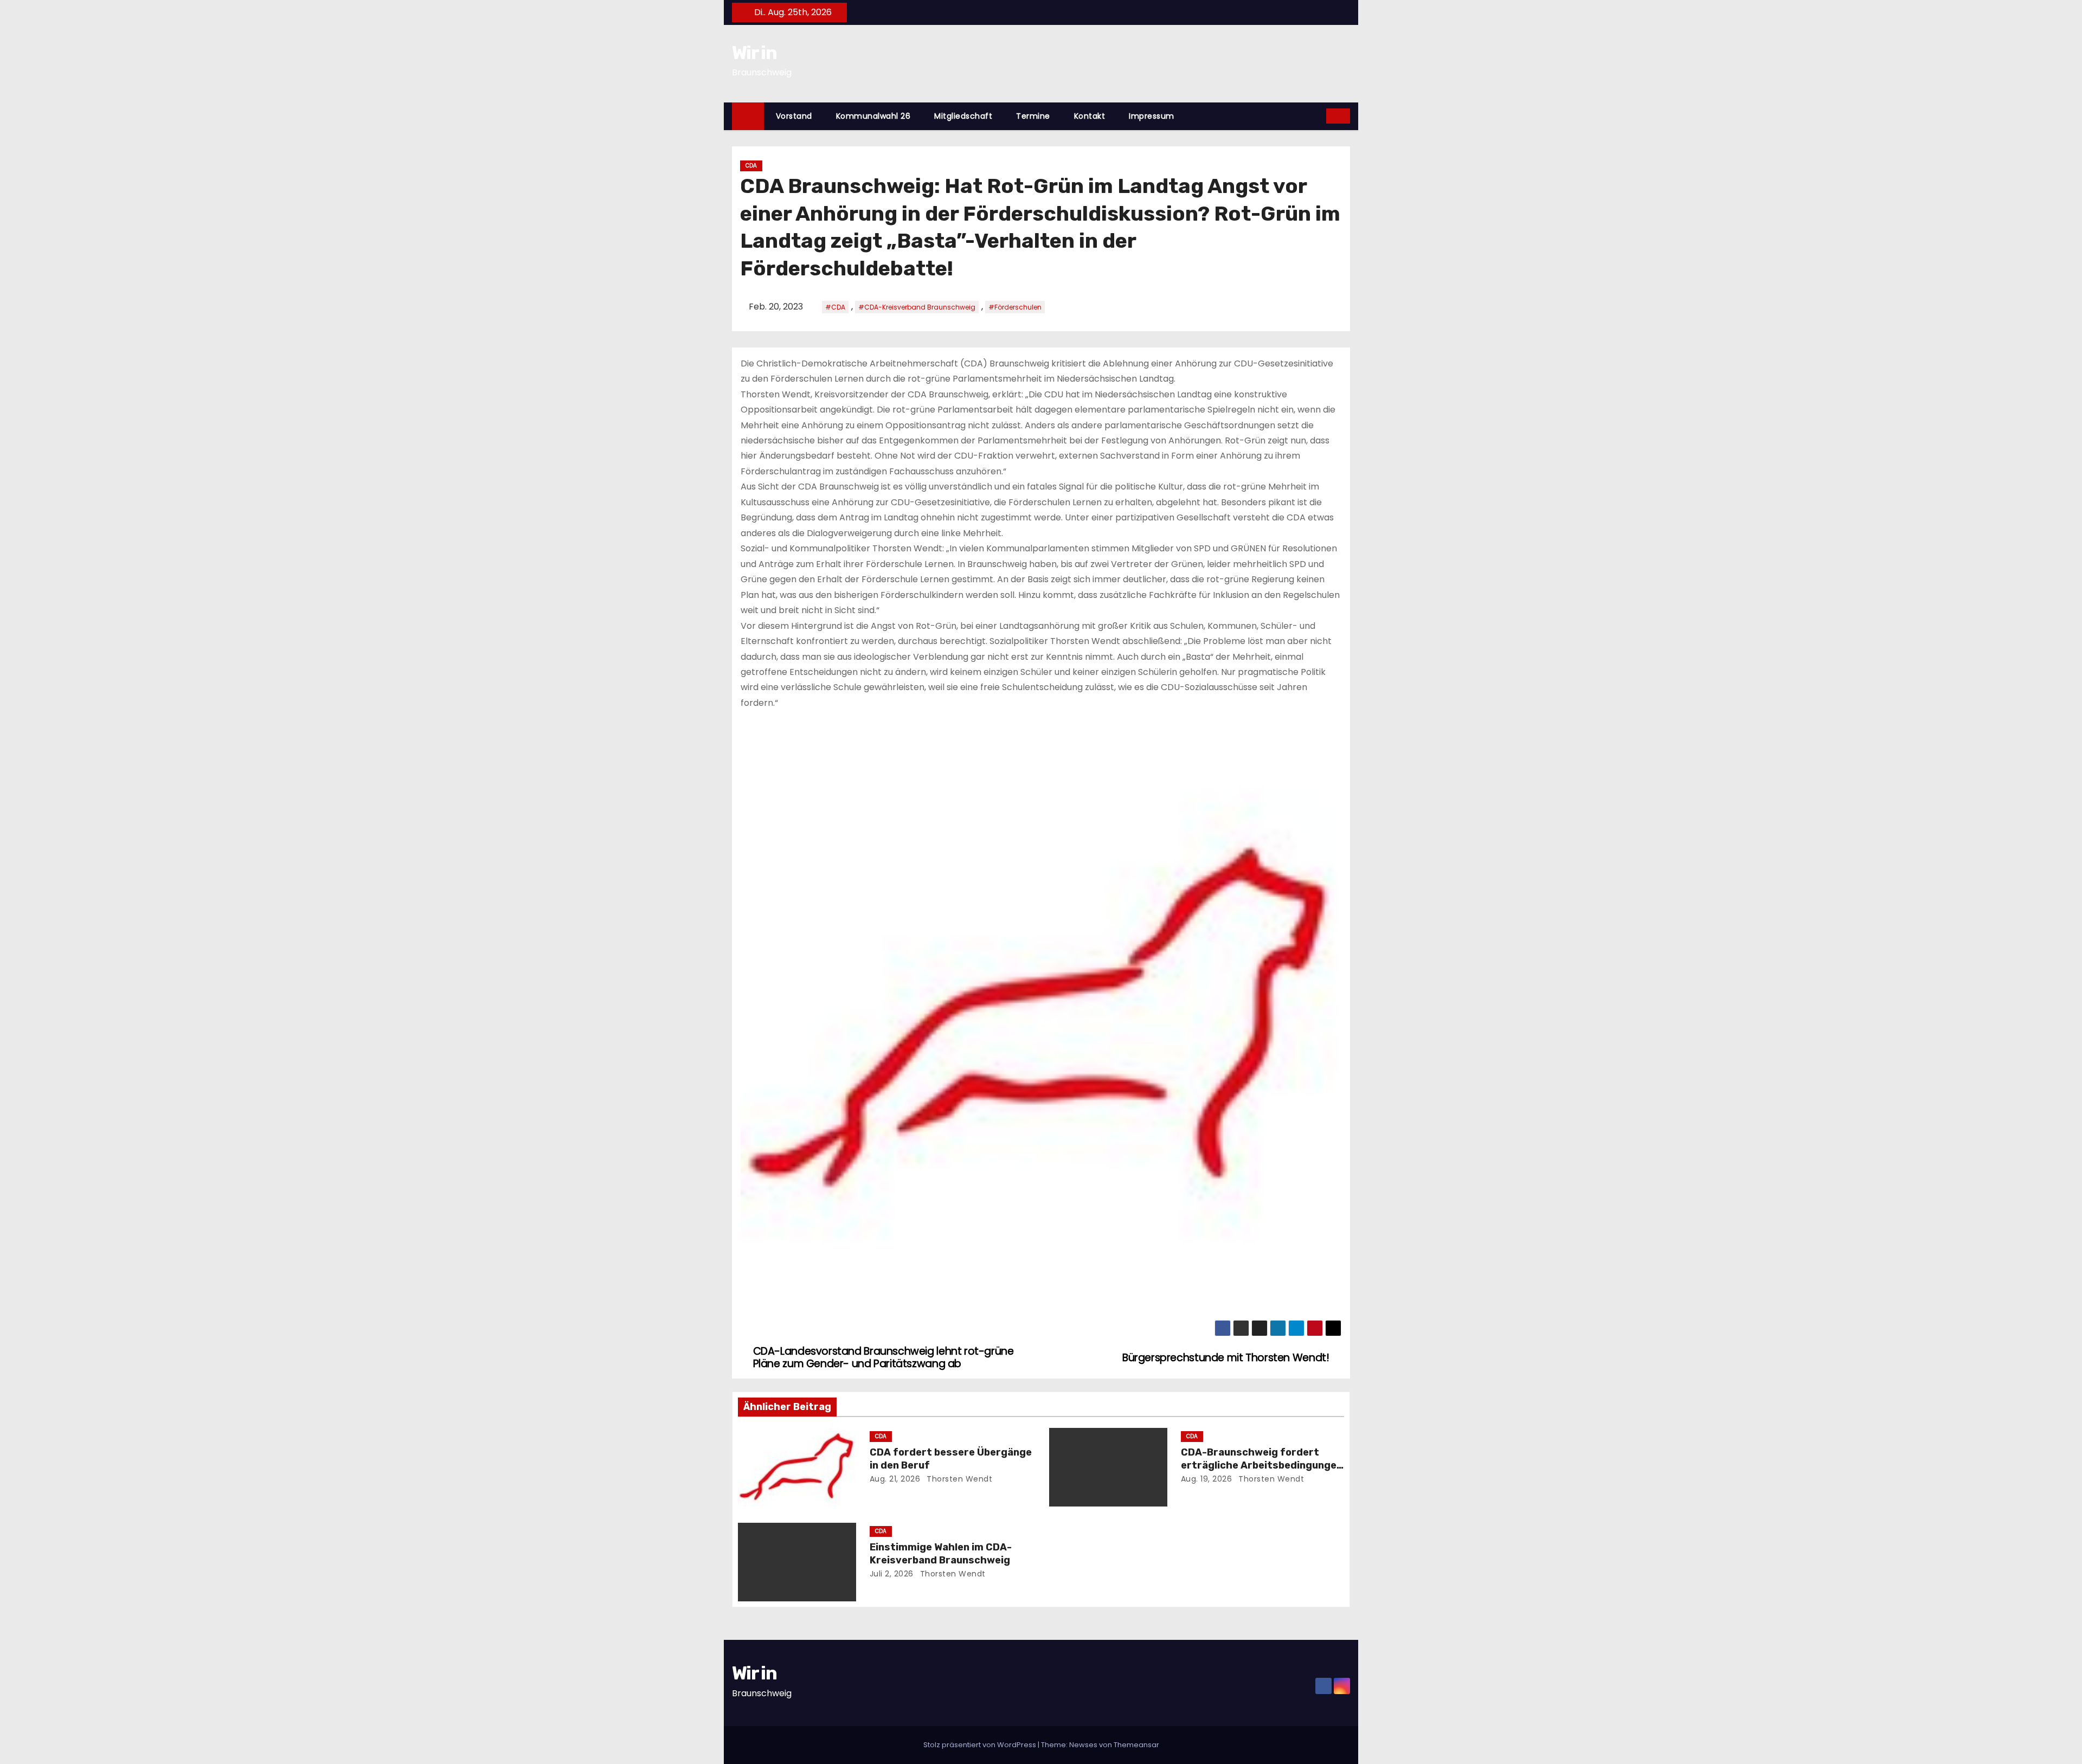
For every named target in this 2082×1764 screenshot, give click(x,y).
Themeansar (1136, 1745)
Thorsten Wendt (959, 1479)
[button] (1319, 116)
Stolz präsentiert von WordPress (981, 1745)
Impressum (1152, 116)
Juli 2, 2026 (892, 1574)
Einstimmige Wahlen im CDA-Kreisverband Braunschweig (941, 1554)
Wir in (754, 53)
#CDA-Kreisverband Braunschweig (917, 307)
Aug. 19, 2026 (1207, 1479)
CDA (751, 166)
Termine (1033, 116)
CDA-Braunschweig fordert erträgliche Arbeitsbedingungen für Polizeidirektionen (1262, 1465)
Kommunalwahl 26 (873, 116)
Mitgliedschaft (963, 116)
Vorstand (794, 116)
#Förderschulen (1015, 307)
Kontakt (1090, 116)
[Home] (748, 116)
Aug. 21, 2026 (895, 1479)
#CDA (835, 307)
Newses (1083, 1745)
